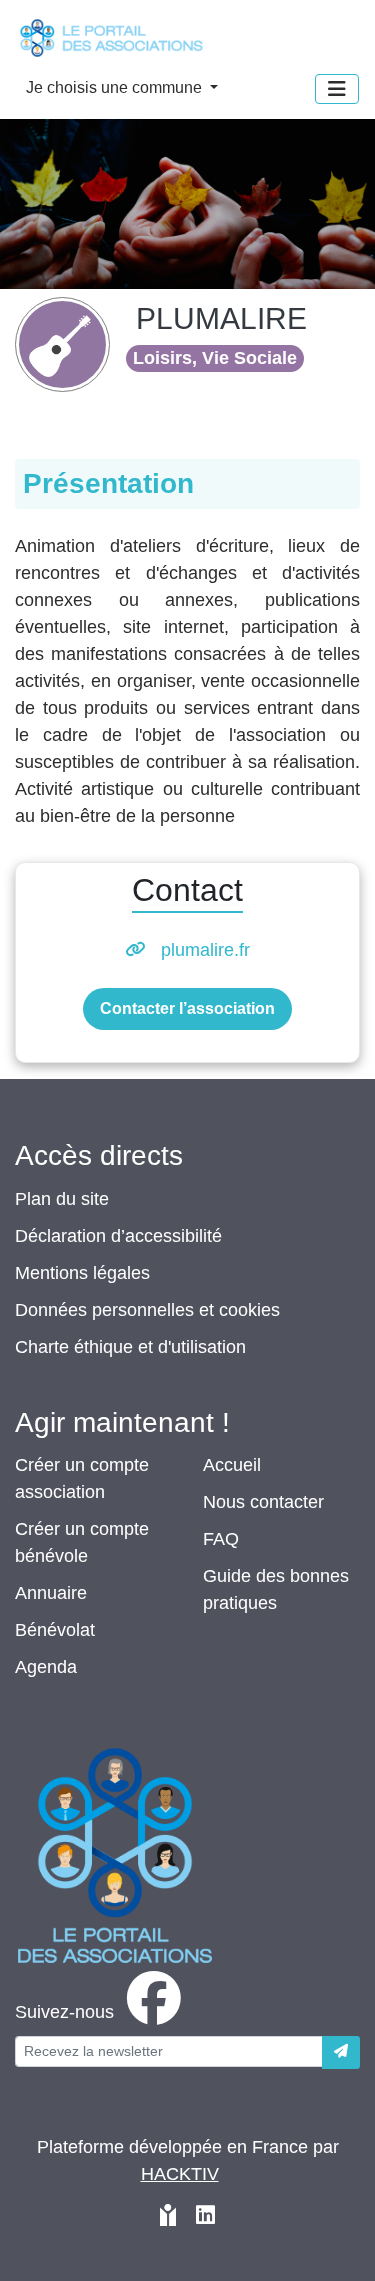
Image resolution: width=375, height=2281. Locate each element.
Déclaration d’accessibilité (118, 1236)
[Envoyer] (341, 2052)
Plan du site (62, 1199)
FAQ (221, 1539)
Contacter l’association (187, 1008)
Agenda (46, 1667)
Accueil (232, 1465)
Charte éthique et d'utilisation (130, 1347)
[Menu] (337, 89)
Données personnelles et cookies (147, 1310)
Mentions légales (82, 1273)
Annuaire (51, 1593)
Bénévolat (55, 1630)
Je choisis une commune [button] (116, 87)
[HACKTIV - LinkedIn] (205, 2217)
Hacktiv (180, 2174)
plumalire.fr (205, 950)
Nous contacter (263, 1502)
